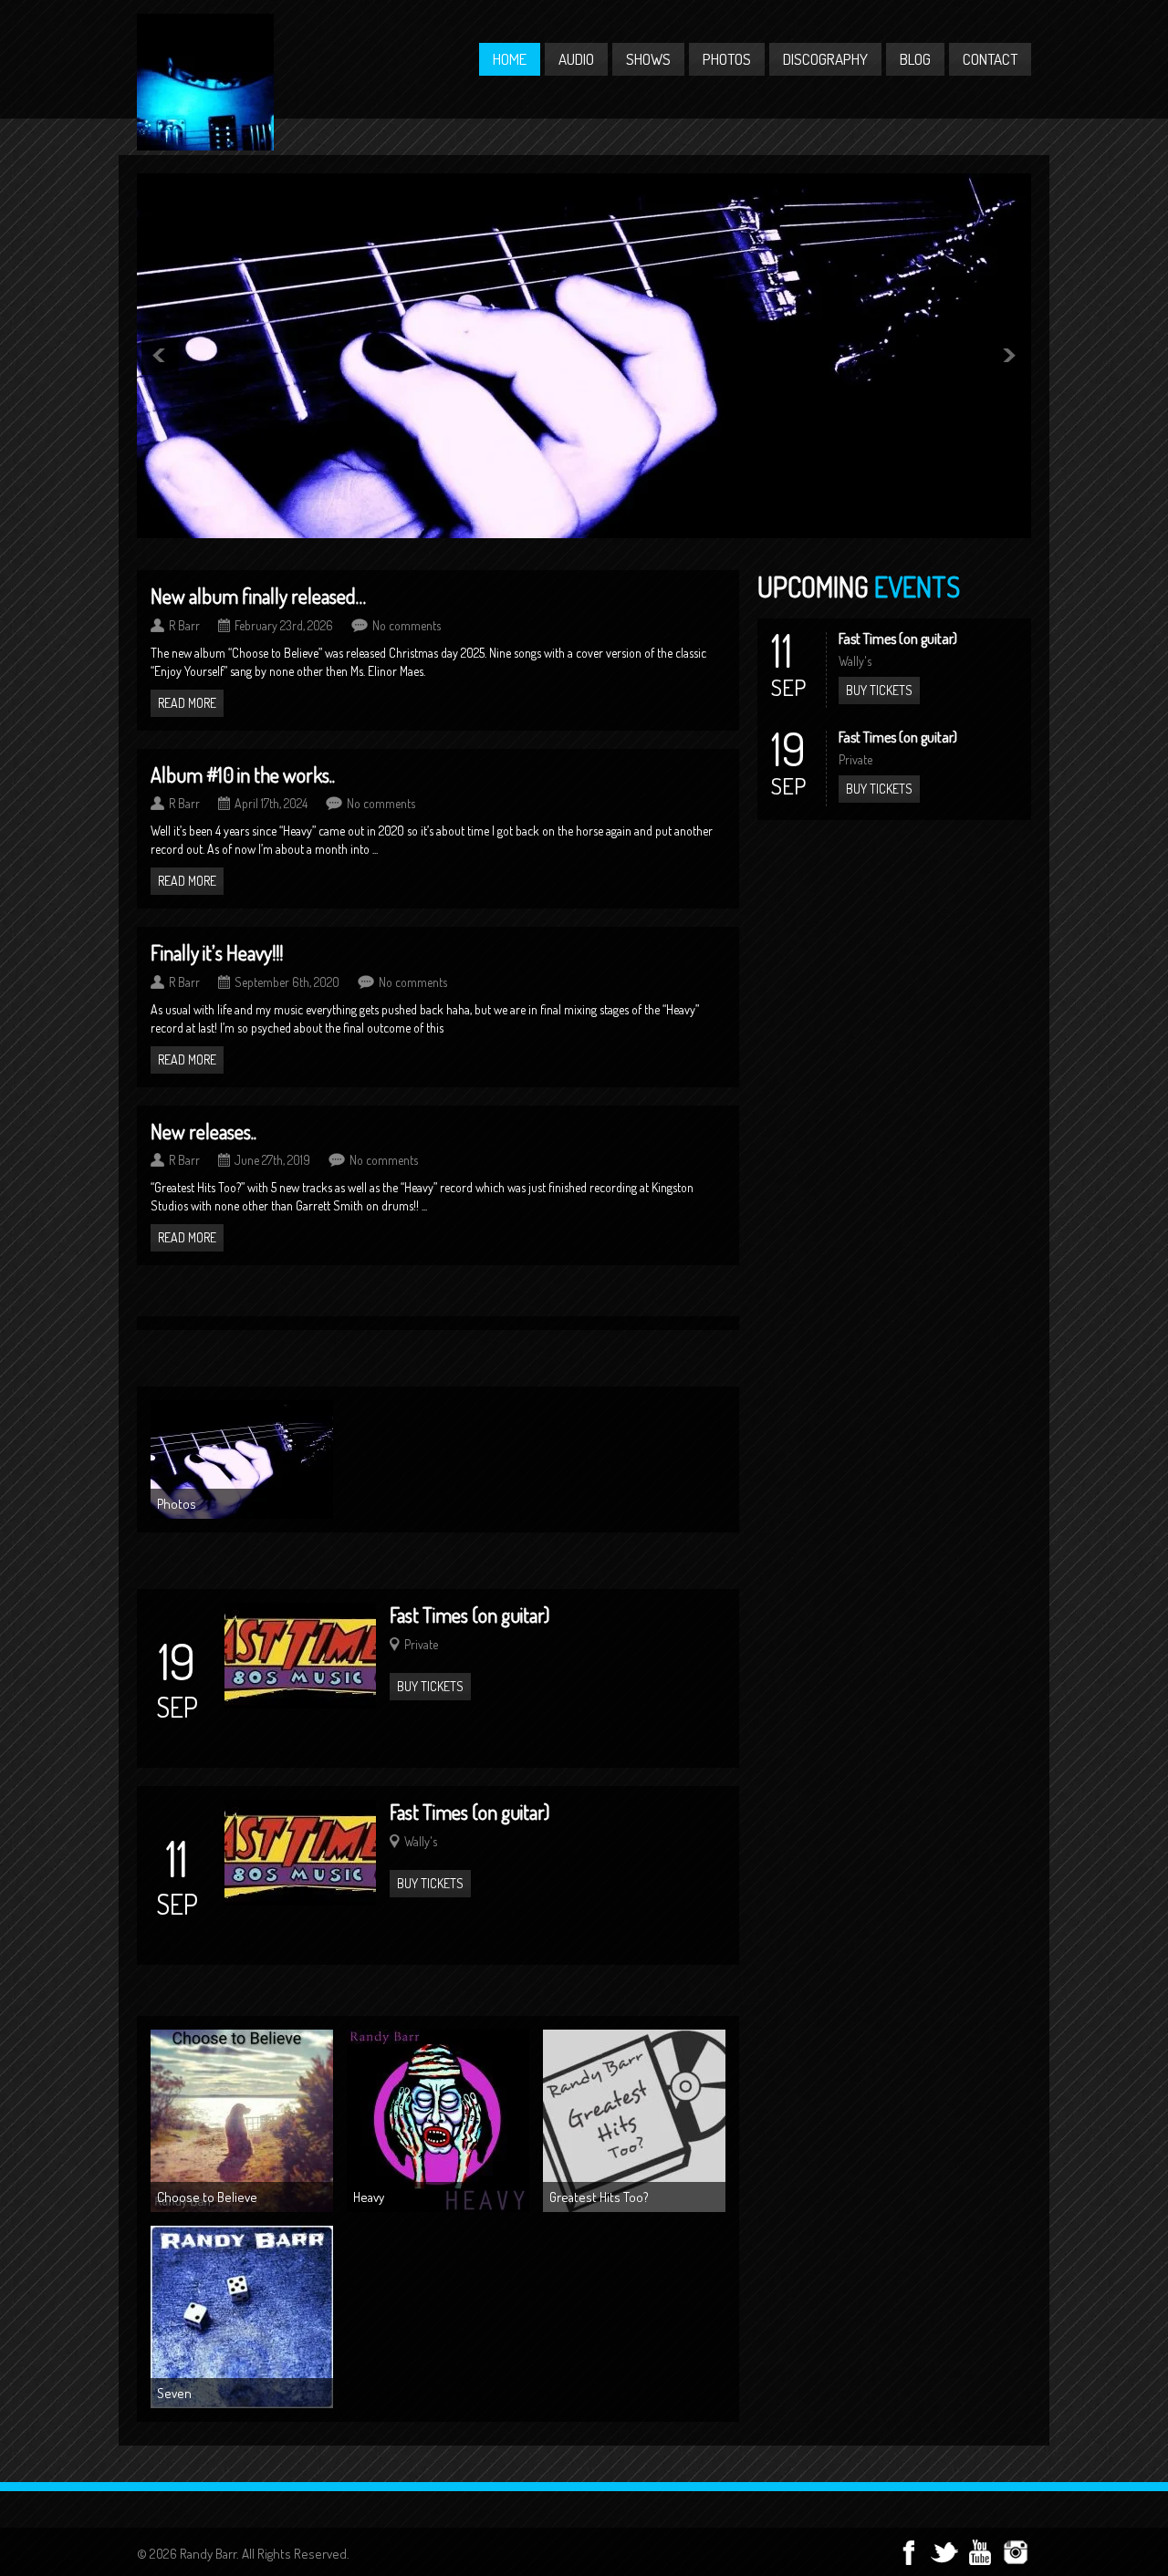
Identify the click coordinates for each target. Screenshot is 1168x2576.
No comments (407, 625)
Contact (990, 59)
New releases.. (203, 1131)
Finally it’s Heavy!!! (217, 952)
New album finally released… (258, 596)
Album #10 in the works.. (243, 774)
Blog (915, 59)
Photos (727, 59)
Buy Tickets (430, 1686)
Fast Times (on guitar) (469, 1615)
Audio (576, 59)
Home (510, 59)
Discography (825, 59)
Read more (187, 703)
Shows (648, 59)
